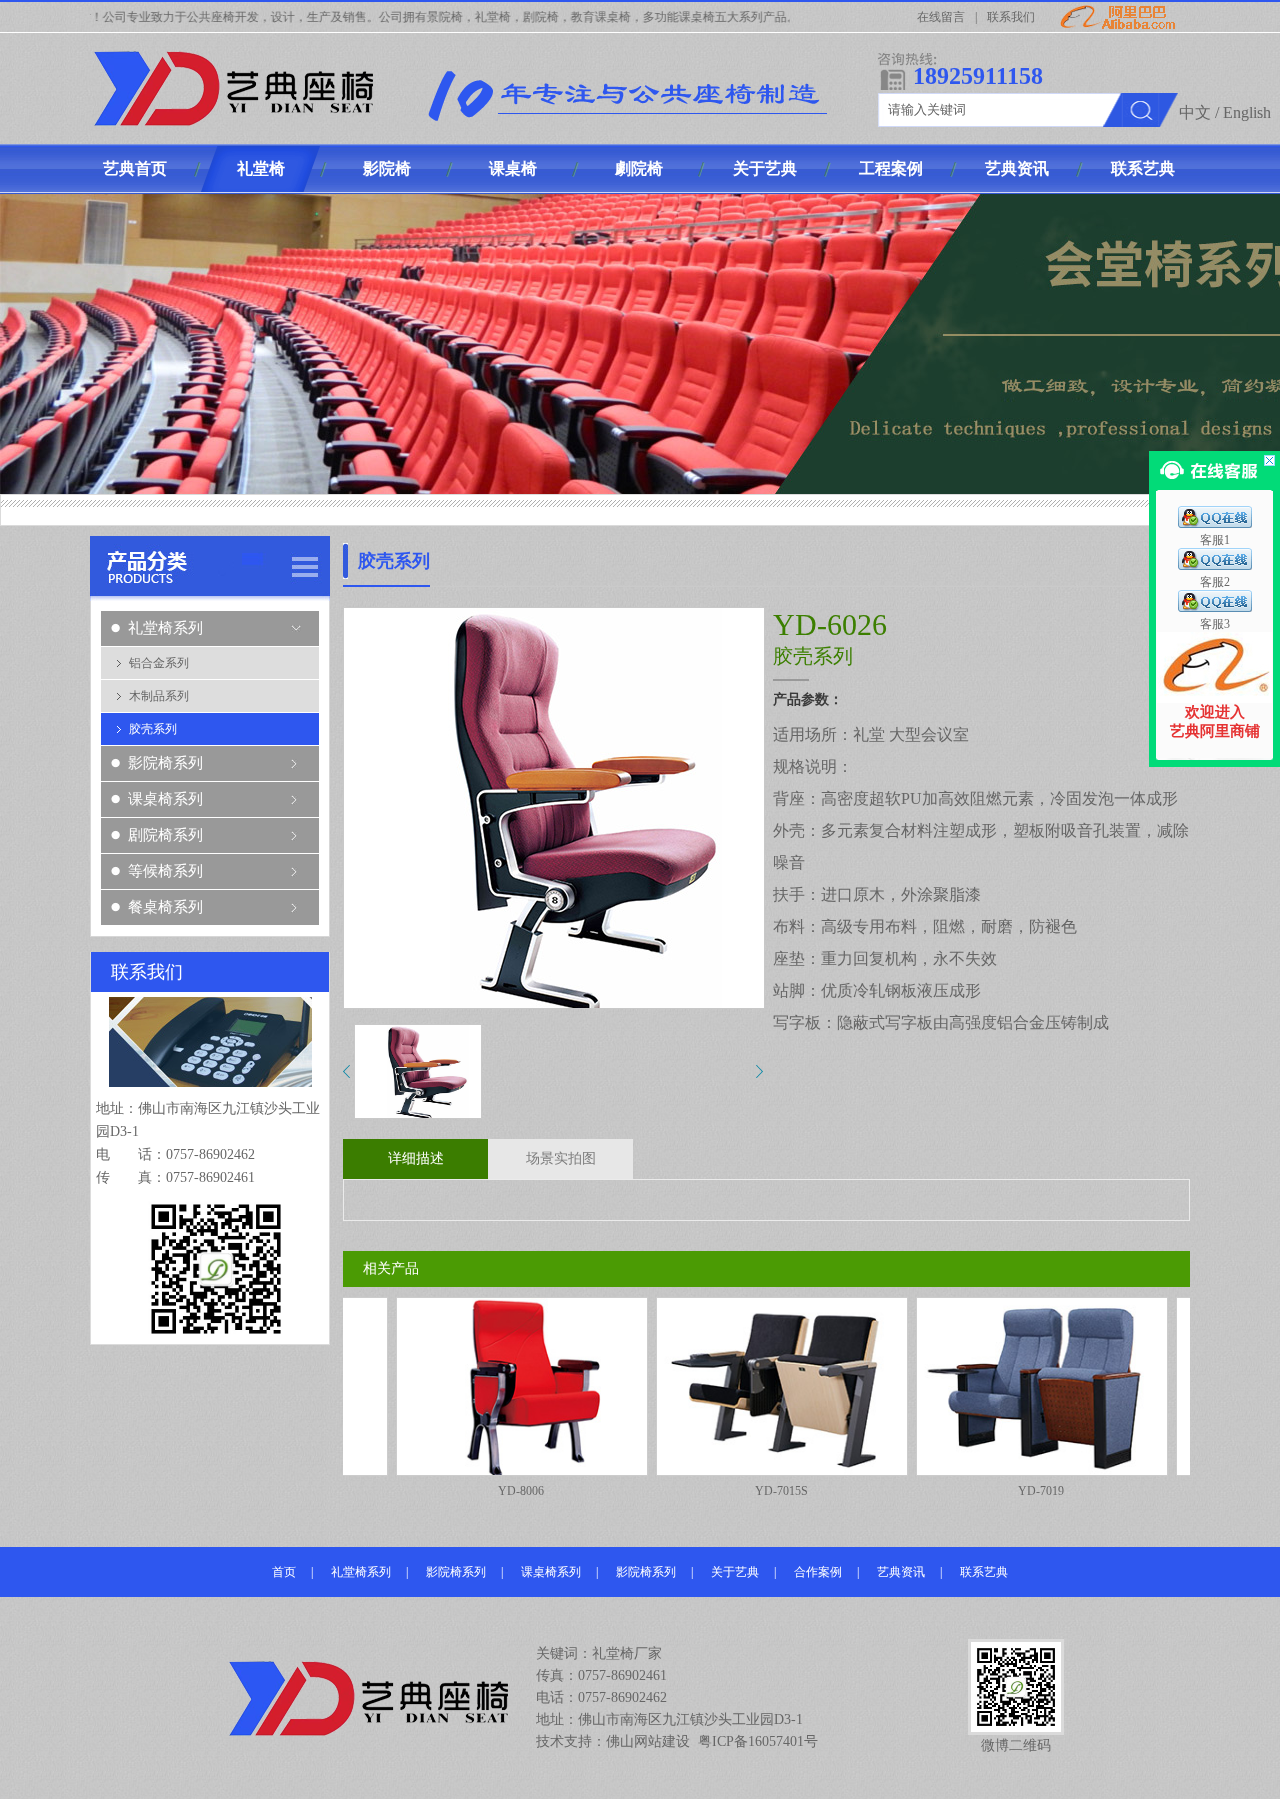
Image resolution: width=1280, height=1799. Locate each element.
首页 (284, 1572)
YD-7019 (955, 1491)
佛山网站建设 (648, 1741)
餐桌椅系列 (165, 907)
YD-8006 (435, 1491)
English (1247, 112)
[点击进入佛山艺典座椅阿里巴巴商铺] (1214, 699)
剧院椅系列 (165, 835)
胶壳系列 (153, 729)
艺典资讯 (901, 1572)
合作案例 (818, 1572)
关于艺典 (735, 1572)
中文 (1195, 112)
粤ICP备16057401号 (758, 1741)
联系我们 (1011, 17)
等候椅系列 (165, 871)
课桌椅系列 (165, 799)
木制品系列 (159, 696)
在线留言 (941, 17)
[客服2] (1215, 566)
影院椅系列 (165, 763)
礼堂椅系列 (165, 628)
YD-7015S (695, 1491)
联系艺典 (984, 1572)
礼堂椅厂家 (627, 1653)
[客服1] (1215, 524)
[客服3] (1215, 608)
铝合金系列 (159, 663)
